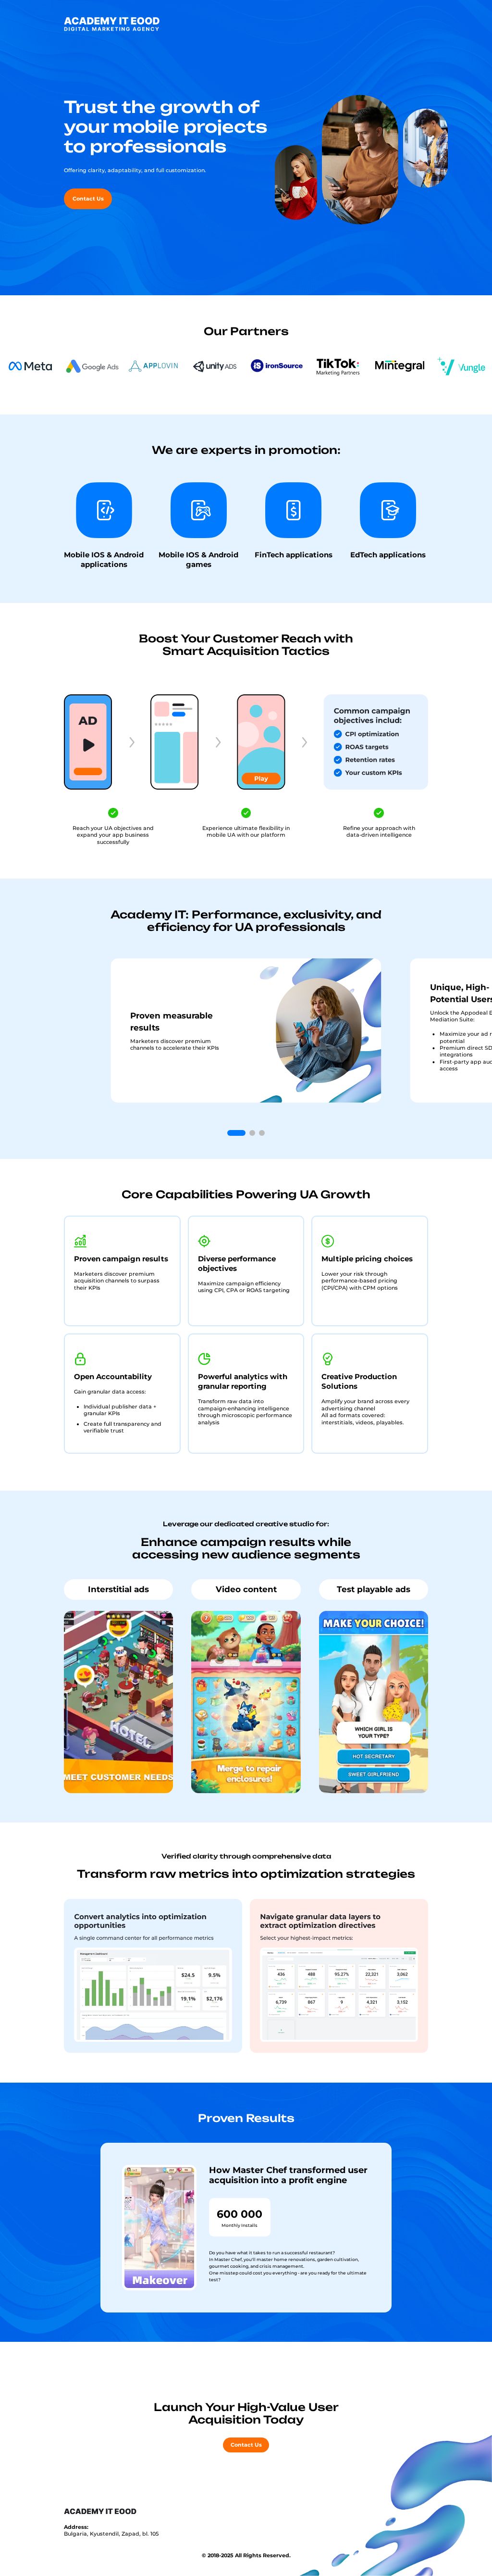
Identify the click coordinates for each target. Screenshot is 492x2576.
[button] (236, 1133)
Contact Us (88, 199)
